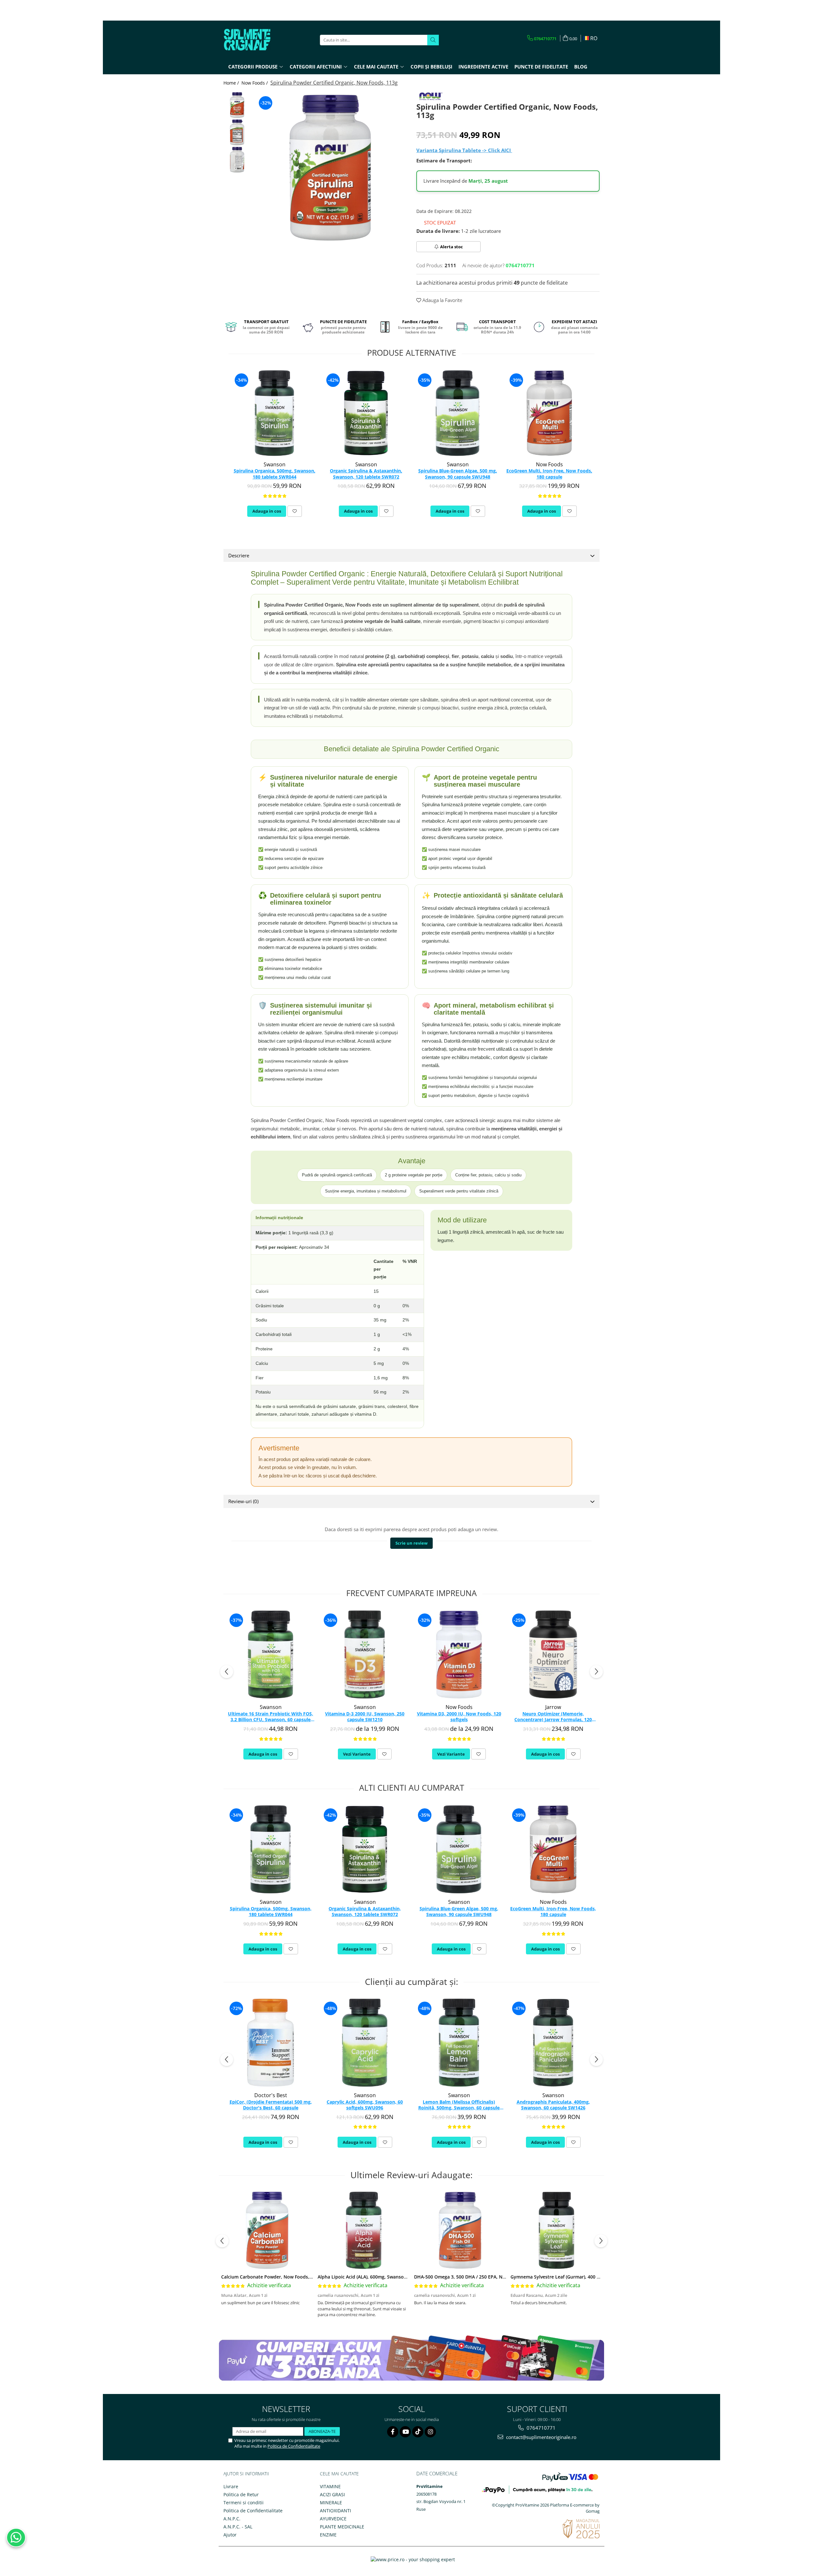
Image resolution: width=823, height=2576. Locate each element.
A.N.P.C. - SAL (238, 2527)
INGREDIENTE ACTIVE (483, 67)
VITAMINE (330, 2486)
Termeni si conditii (244, 2503)
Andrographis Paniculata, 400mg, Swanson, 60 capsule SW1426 (553, 2105)
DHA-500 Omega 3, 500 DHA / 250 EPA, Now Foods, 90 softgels (482, 2277)
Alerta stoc (452, 247)
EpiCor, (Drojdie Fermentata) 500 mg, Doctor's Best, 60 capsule (271, 2105)
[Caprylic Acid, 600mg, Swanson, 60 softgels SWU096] (365, 2043)
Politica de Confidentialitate (294, 2446)
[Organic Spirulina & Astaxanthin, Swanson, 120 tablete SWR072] (366, 413)
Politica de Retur (241, 2494)
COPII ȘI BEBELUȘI (431, 67)
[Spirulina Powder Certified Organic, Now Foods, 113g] (330, 168)
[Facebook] (393, 2432)
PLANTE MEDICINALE (342, 2527)
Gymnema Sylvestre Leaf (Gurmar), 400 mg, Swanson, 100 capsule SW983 (590, 2277)
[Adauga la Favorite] (295, 511)
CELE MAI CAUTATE (339, 2474)
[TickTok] (418, 2432)
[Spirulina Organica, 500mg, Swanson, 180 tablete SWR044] (274, 413)
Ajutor (230, 2535)
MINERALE (331, 2503)
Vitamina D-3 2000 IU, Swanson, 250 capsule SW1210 (365, 1717)
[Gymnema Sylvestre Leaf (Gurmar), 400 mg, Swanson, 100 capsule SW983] (556, 2230)
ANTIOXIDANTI (335, 2511)
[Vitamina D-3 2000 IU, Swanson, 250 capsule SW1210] (365, 1654)
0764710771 (540, 2428)
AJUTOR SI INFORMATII (246, 2474)
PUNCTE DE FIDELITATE (541, 67)
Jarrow (553, 1707)
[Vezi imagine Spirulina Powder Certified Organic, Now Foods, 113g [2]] (237, 160)
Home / (232, 83)
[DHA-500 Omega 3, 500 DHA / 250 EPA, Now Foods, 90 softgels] (460, 2230)
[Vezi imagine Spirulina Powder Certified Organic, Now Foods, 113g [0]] (237, 105)
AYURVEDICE (333, 2519)
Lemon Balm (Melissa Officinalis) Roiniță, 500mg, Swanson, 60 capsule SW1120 (459, 2105)
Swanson (275, 464)
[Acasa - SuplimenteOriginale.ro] (256, 40)
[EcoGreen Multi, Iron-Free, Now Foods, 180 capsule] (549, 413)
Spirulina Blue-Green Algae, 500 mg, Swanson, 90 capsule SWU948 (458, 474)
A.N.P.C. (232, 2519)
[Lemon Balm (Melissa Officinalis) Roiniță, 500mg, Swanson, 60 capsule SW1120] (459, 2043)
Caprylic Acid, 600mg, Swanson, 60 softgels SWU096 (365, 2105)
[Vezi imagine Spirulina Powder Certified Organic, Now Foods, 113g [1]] (237, 132)
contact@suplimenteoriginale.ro (541, 2437)
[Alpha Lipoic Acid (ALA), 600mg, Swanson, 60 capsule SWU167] (364, 2230)
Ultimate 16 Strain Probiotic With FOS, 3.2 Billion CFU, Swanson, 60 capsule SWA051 (271, 1717)
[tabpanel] (330, 168)
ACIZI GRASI (332, 2494)
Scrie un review (411, 1543)
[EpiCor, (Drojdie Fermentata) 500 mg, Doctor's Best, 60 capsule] (271, 2043)
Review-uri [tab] (243, 1501)
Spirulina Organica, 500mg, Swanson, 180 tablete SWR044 (275, 474)
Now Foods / (255, 83)
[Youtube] (405, 2432)
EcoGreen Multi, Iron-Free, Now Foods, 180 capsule (549, 474)
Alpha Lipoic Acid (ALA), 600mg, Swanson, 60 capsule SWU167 (384, 2277)
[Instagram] (430, 2432)
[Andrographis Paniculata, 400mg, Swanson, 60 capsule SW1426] (553, 2043)
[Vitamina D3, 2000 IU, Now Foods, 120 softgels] (459, 1654)
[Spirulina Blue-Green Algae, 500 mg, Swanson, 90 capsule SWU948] (458, 413)
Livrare (231, 2486)
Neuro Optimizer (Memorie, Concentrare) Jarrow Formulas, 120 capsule (553, 1717)
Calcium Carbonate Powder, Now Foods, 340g (271, 2277)
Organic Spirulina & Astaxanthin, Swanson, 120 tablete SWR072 (366, 474)
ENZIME (328, 2535)
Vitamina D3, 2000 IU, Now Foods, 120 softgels (459, 1717)
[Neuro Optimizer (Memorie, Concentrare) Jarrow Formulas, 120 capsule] (553, 1654)
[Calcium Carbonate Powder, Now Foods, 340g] (267, 2230)
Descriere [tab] (239, 555)
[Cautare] (433, 40)
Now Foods (549, 464)
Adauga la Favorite (442, 300)
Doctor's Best (271, 2095)
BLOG (581, 67)
